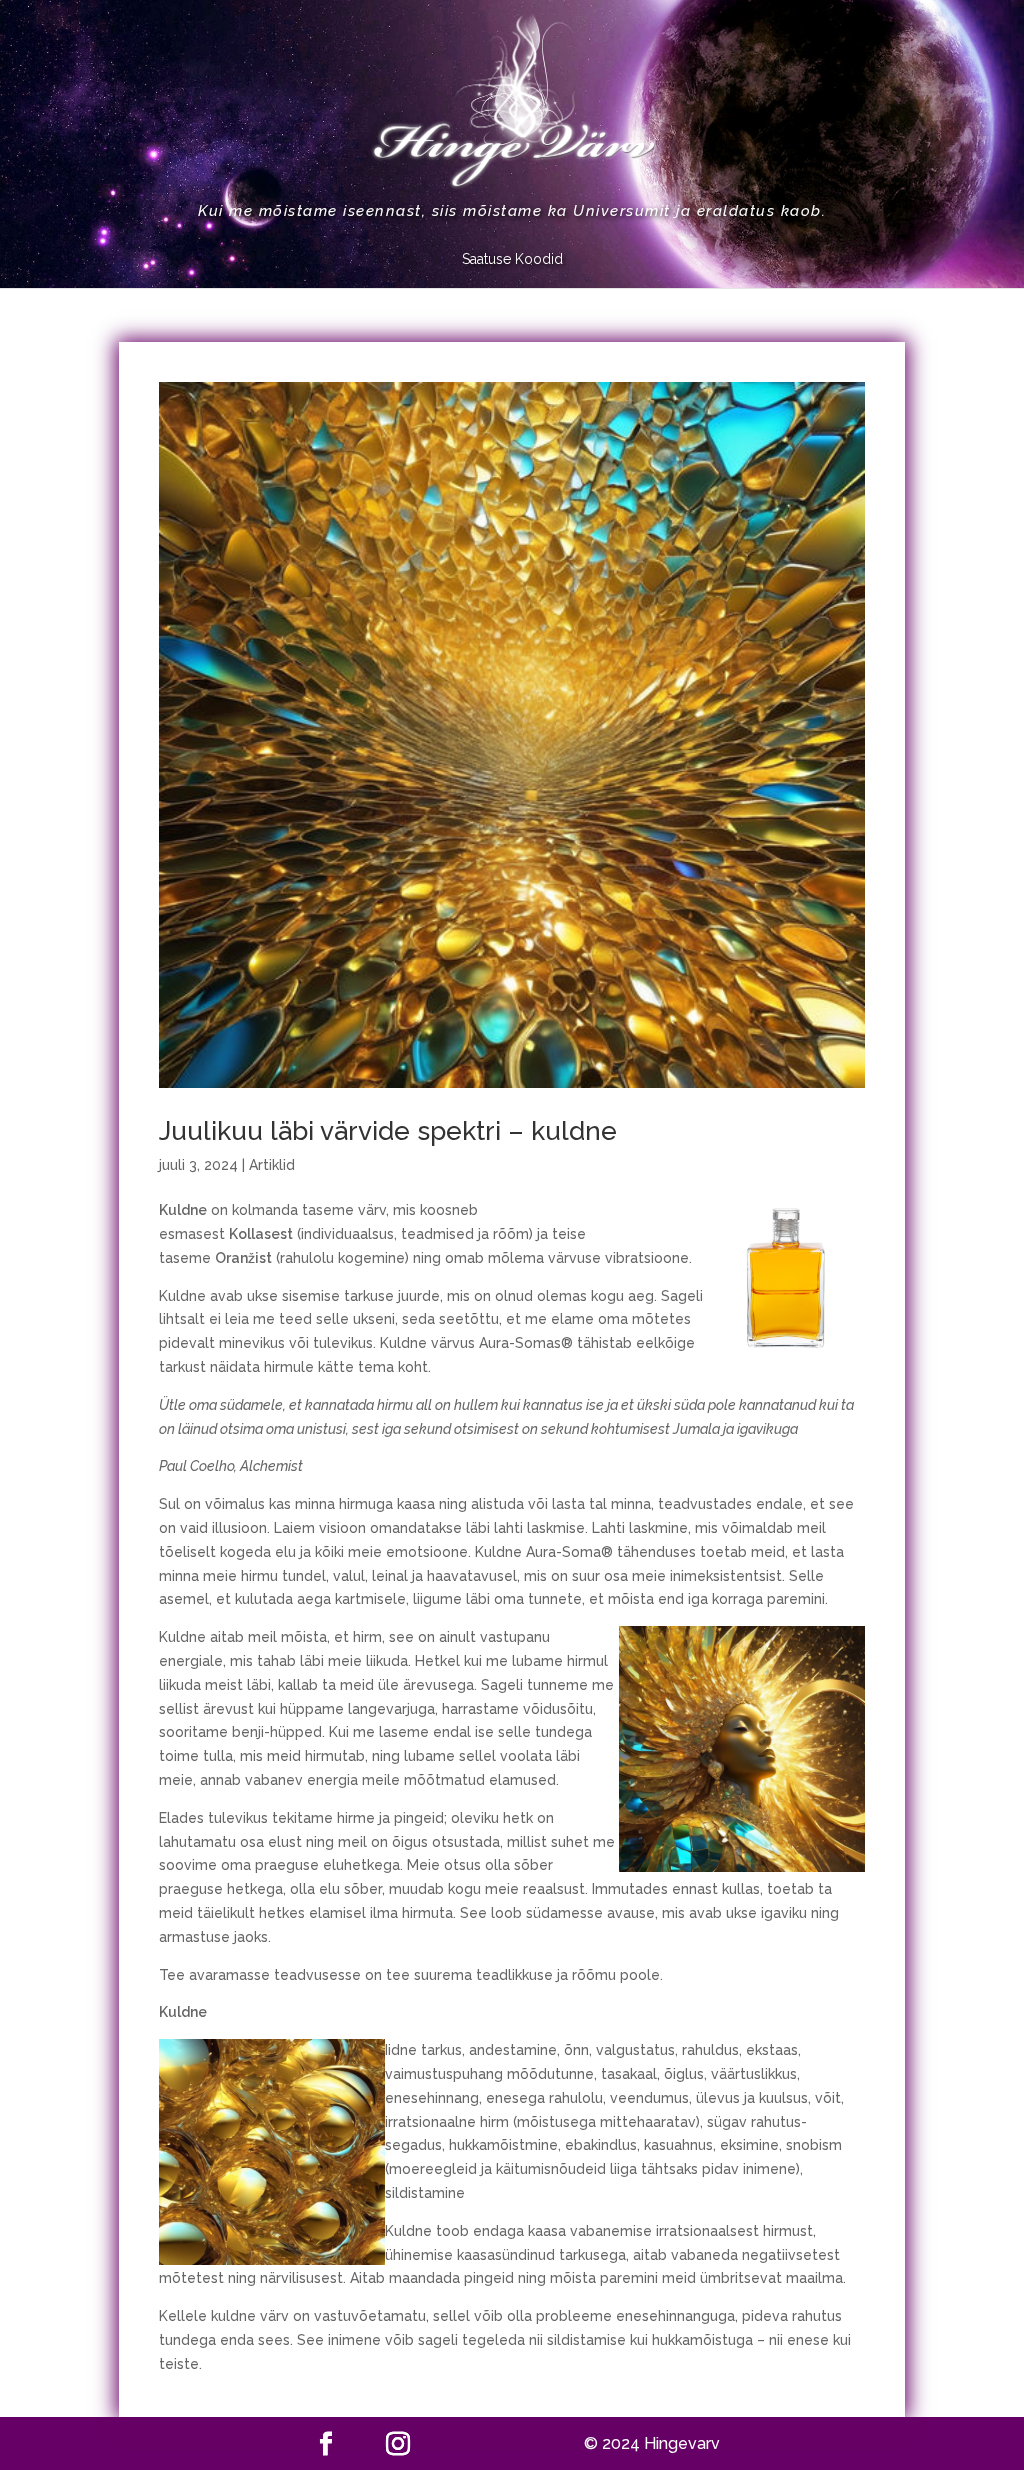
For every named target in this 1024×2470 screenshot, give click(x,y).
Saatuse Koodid (512, 259)
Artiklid (272, 1165)
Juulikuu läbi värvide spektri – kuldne (388, 1131)
